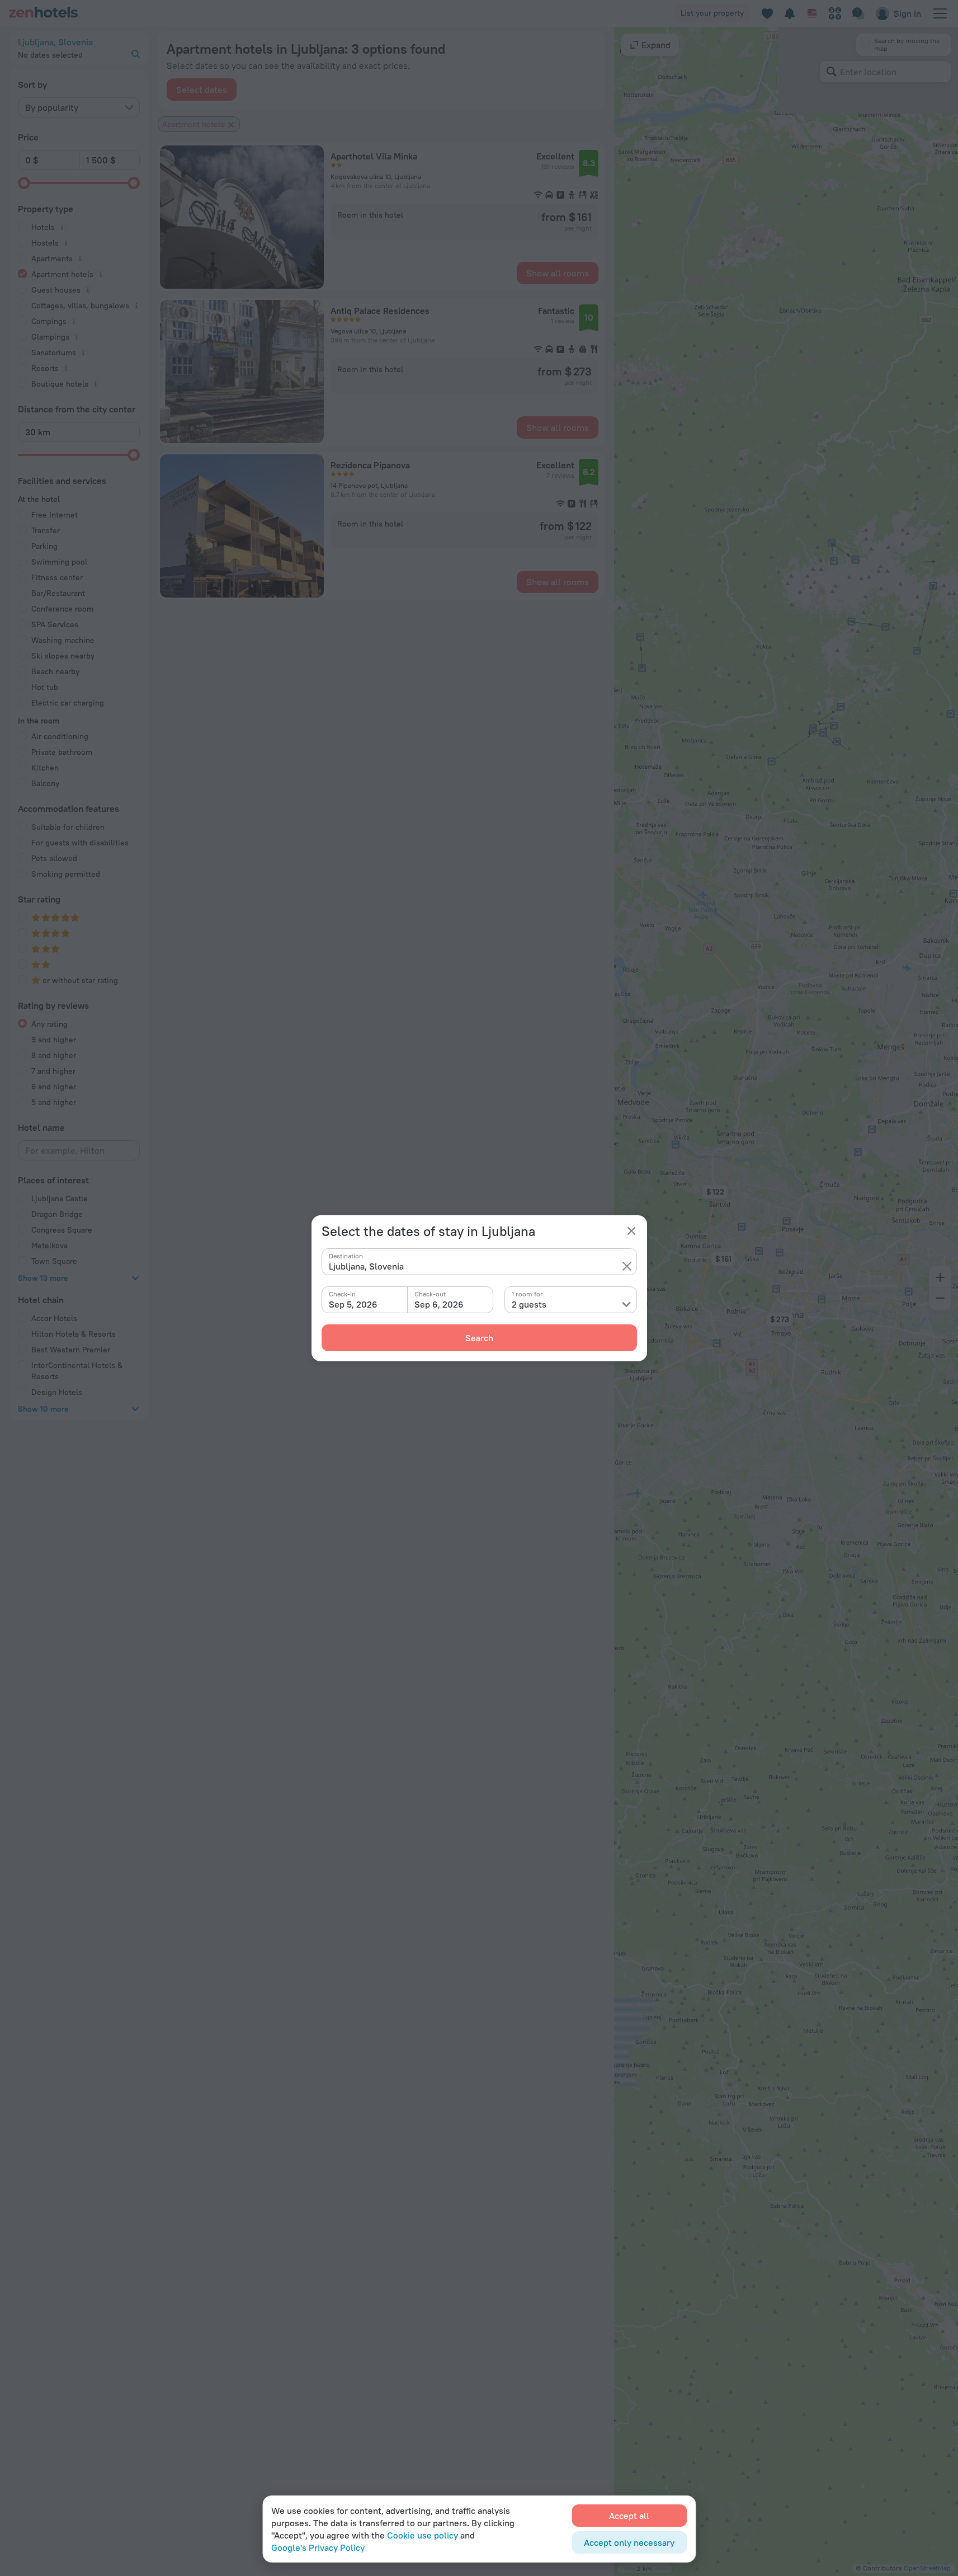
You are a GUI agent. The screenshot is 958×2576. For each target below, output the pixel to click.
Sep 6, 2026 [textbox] (439, 1304)
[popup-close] (631, 1231)
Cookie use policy (423, 2535)
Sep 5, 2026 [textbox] (353, 1304)
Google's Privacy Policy (318, 2547)
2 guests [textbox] (529, 1304)
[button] (627, 1266)
